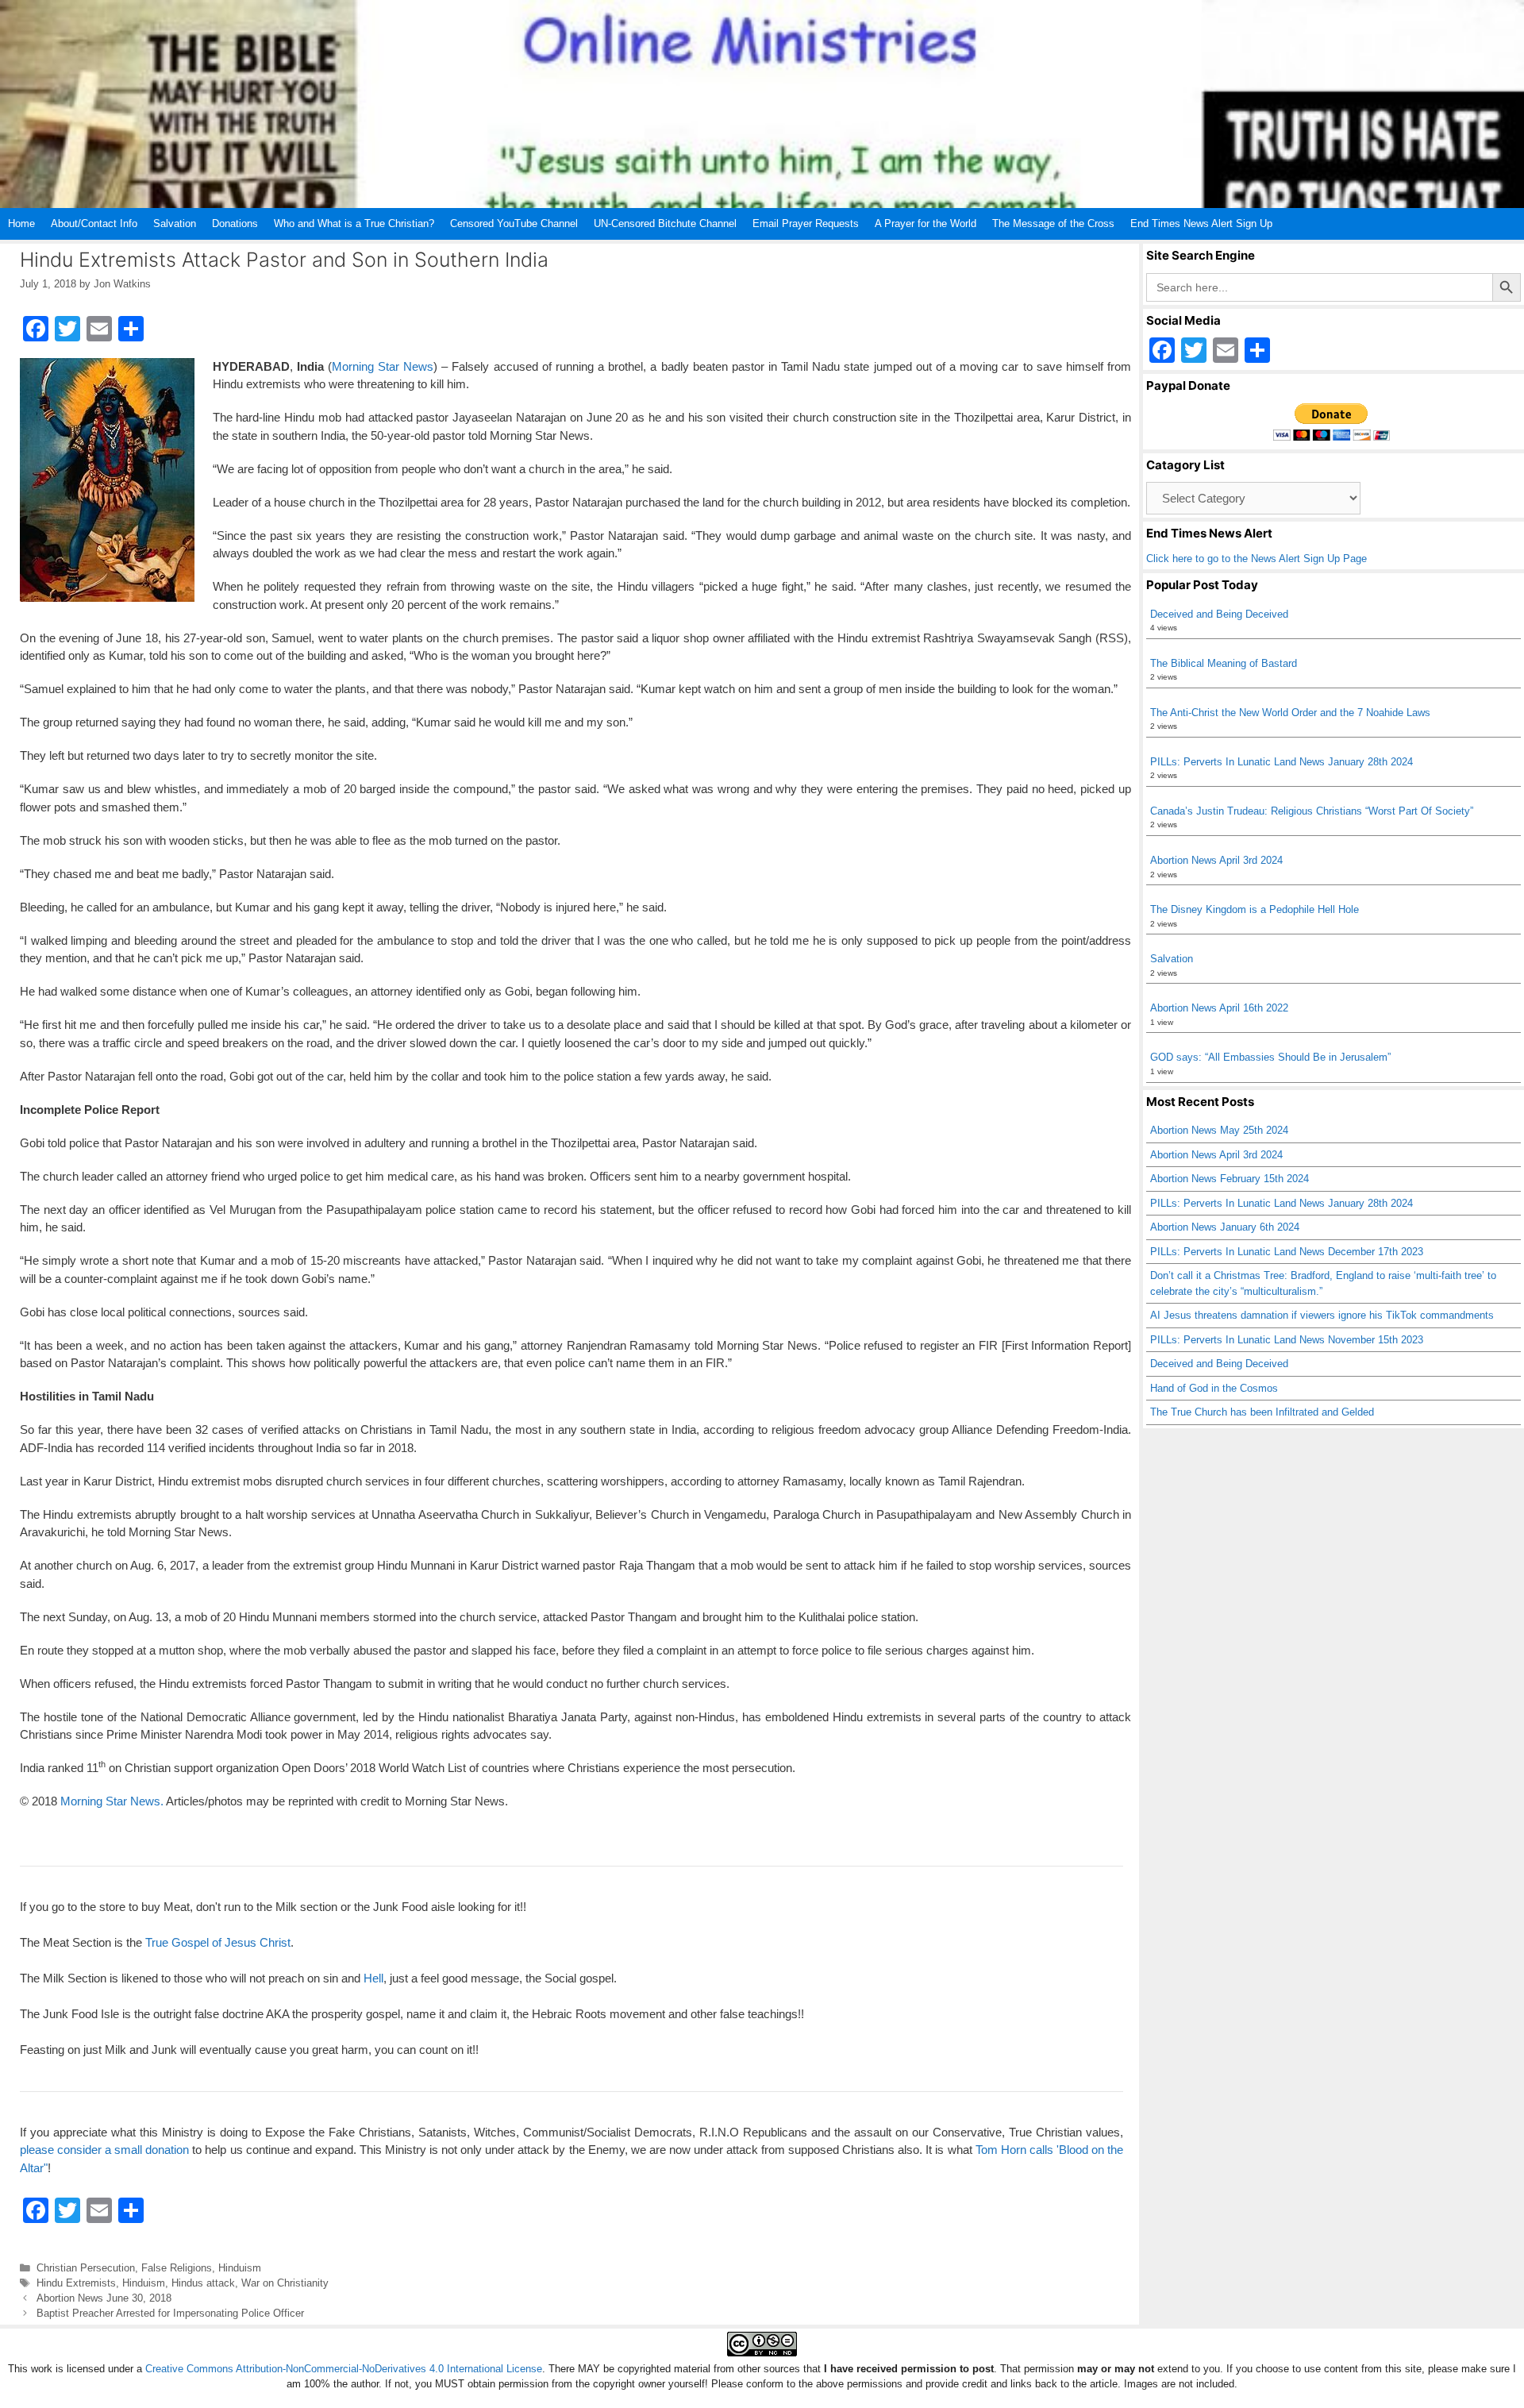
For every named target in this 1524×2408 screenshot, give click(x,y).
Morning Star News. (112, 1801)
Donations (235, 223)
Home (21, 223)
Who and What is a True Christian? (354, 223)
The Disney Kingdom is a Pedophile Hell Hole (1255, 909)
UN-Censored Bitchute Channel (665, 223)
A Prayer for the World (926, 223)
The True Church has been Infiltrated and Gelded (1262, 1412)
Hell (373, 1978)
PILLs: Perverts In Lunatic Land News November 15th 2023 (1287, 1340)
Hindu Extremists (76, 2283)
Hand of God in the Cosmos (1214, 1388)
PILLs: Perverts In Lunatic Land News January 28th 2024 (1282, 762)
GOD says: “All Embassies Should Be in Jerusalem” (1270, 1057)
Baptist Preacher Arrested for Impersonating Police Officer (170, 2313)
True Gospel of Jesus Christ (218, 1942)
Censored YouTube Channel (514, 223)
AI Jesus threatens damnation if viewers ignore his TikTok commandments (1322, 1315)
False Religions (177, 2268)
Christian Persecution (86, 2268)
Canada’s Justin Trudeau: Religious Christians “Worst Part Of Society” (1312, 811)
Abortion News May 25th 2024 (1219, 1130)
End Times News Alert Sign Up (1201, 223)
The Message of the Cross (1053, 223)
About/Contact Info (94, 223)
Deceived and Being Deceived (1219, 614)
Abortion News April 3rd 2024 (1216, 860)
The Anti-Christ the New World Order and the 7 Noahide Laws (1290, 713)
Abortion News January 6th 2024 (1225, 1227)
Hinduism (240, 2268)
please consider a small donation (104, 2150)
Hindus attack (203, 2283)
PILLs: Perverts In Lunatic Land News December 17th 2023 (1287, 1252)
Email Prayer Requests (806, 223)
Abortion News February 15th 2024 (1230, 1179)
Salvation (175, 223)
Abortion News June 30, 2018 (104, 2298)
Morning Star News (383, 366)
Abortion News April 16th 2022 (1219, 1008)
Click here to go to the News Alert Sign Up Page (1257, 559)
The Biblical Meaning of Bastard (1224, 663)
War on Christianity (285, 2283)
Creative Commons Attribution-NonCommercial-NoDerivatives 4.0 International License (344, 2369)
